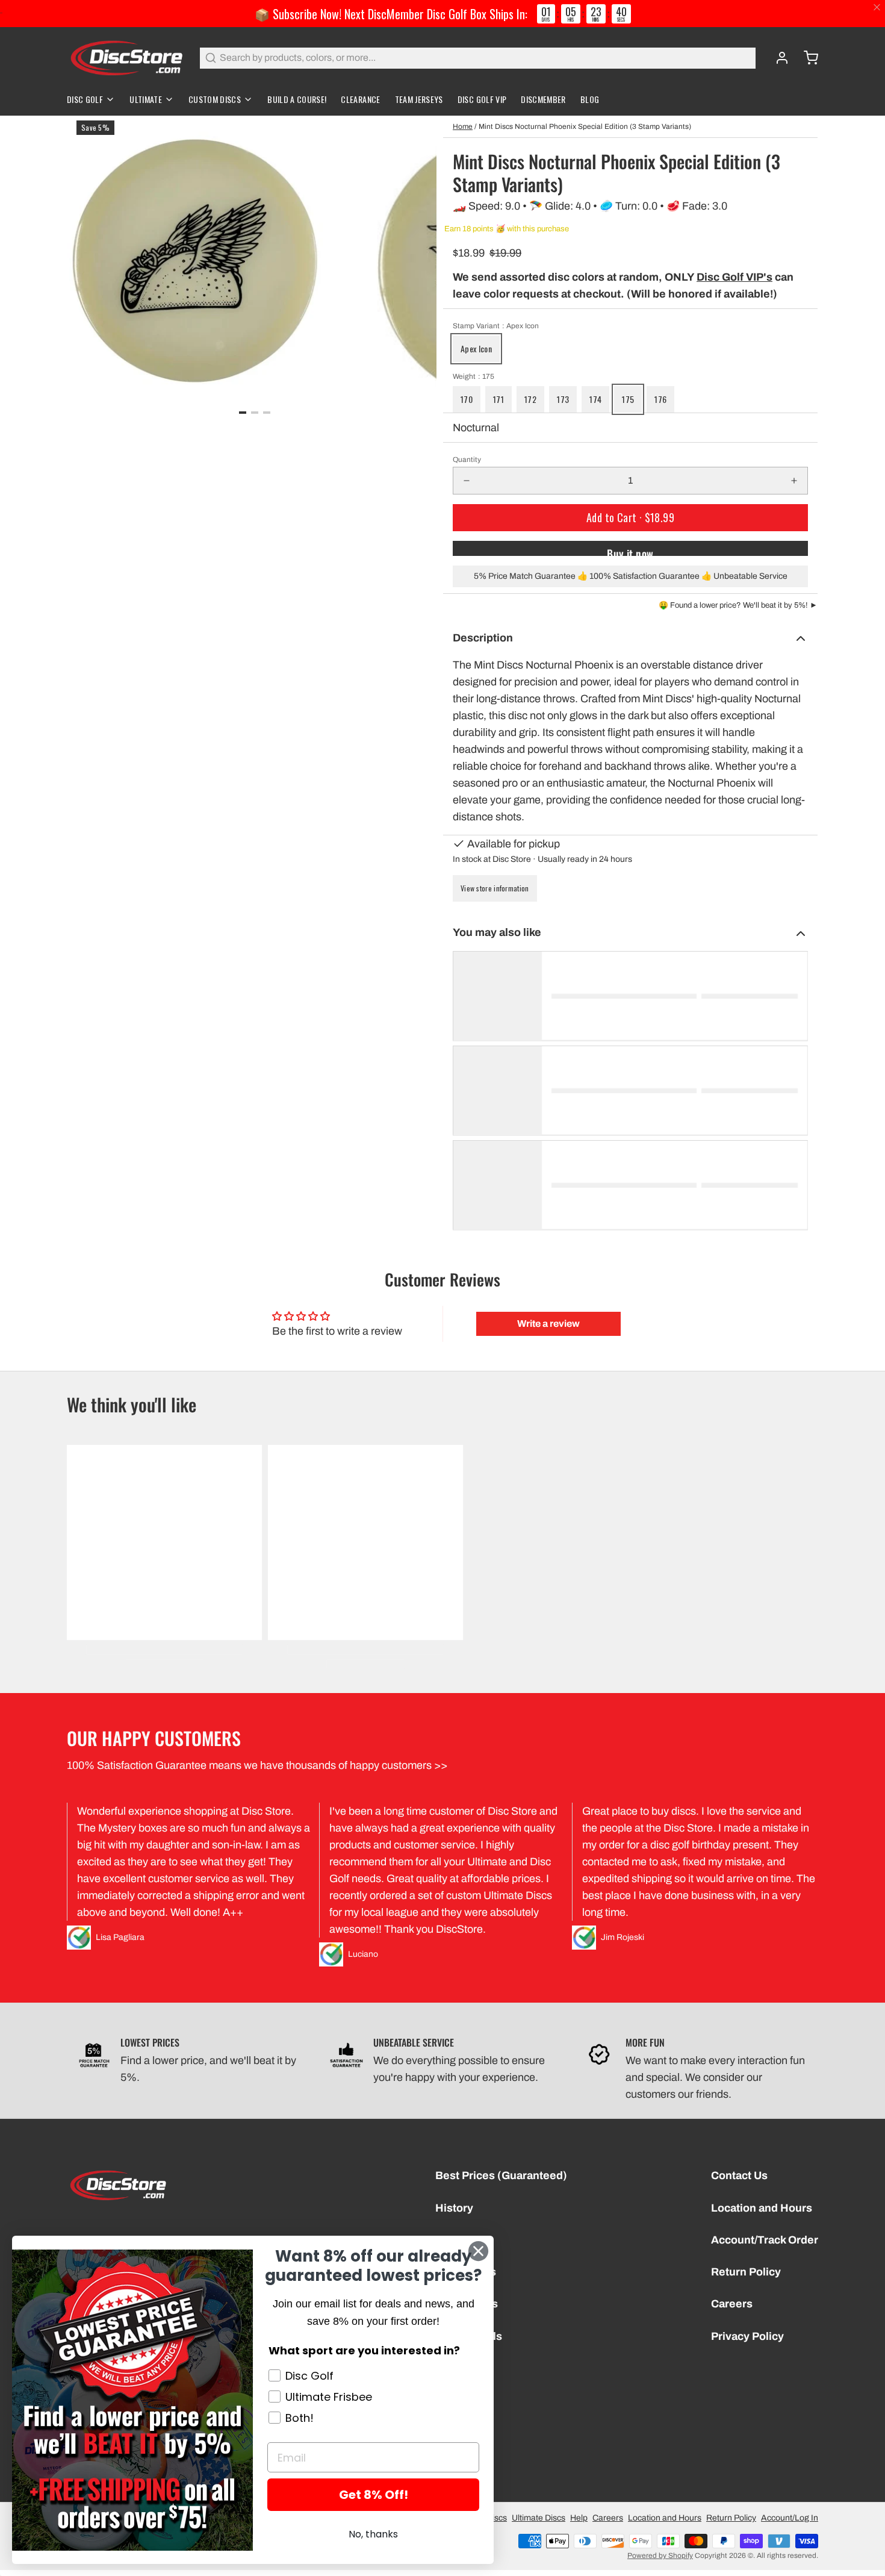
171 (498, 399)
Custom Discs (215, 99)
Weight (474, 376)
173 (563, 399)
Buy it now (630, 551)
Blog (590, 99)
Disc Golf (85, 99)
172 (530, 399)
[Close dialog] (478, 2251)
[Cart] (806, 58)
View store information (495, 888)
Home (463, 126)
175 (628, 399)
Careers (732, 2304)
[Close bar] (877, 8)
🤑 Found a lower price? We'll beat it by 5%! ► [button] (738, 605)
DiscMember (543, 99)
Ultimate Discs (539, 2518)
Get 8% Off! (374, 2495)
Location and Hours (762, 2208)
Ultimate (146, 99)
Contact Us (739, 2175)
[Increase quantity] (794, 481)
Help (579, 2518)
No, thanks (373, 2534)
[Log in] (777, 58)
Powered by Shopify (660, 2556)
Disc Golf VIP (482, 99)
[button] (630, 518)
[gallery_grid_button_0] (243, 413)
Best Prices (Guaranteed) (501, 2175)
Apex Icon (476, 348)
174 (595, 399)
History (454, 2208)
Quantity (467, 460)
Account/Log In (790, 2518)
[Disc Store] (126, 58)
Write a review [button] (548, 1324)
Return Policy (746, 2272)
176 (660, 399)
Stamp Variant (496, 326)
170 (467, 399)
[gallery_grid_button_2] (267, 413)
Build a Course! (297, 99)
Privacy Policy (747, 2336)
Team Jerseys (419, 99)
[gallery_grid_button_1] (255, 413)
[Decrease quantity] (467, 481)
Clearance (360, 99)
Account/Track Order (765, 2240)
